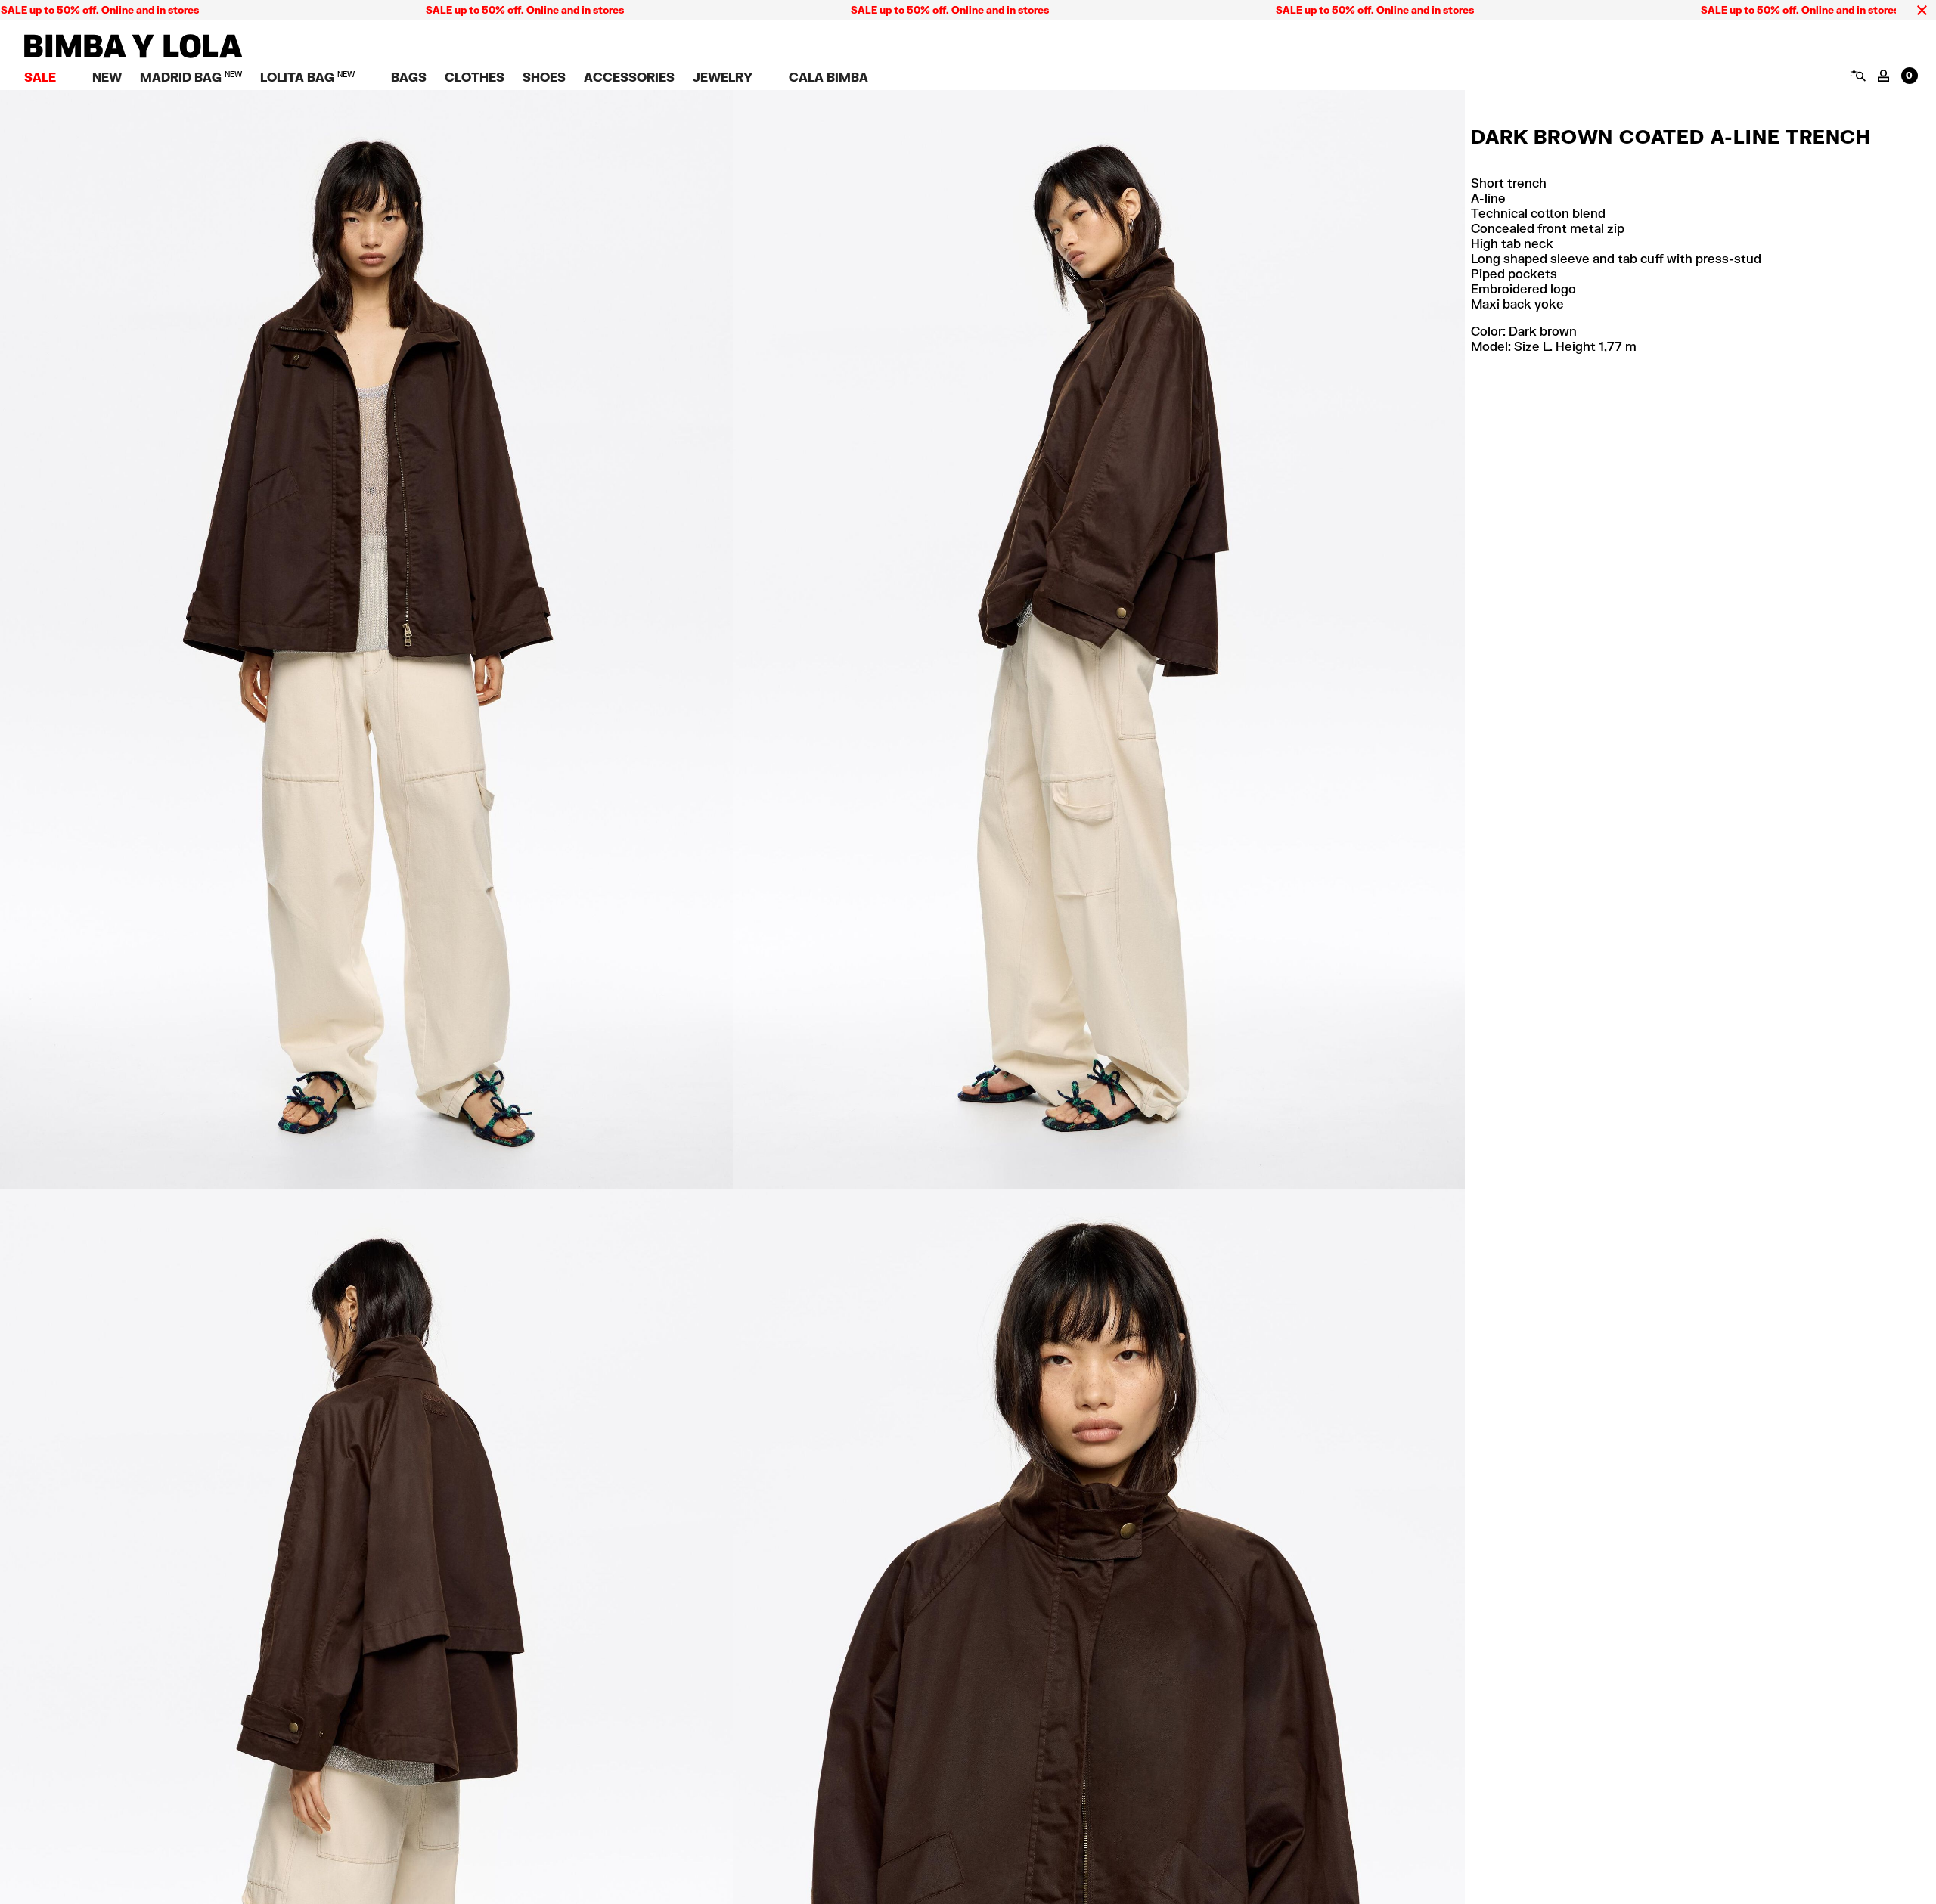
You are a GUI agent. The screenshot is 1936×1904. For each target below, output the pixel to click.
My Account (1883, 76)
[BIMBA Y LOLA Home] (133, 54)
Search (1857, 75)
